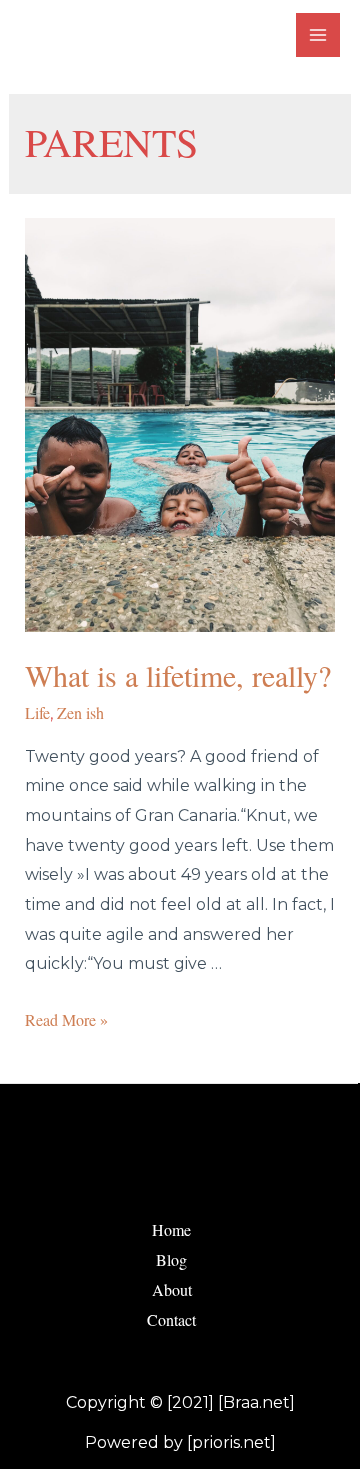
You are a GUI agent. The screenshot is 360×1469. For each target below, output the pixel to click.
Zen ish (80, 712)
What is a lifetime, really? (178, 675)
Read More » (66, 1019)
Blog (171, 1259)
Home (171, 1229)
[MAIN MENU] (318, 35)
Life (37, 712)
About (172, 1289)
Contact (171, 1319)
